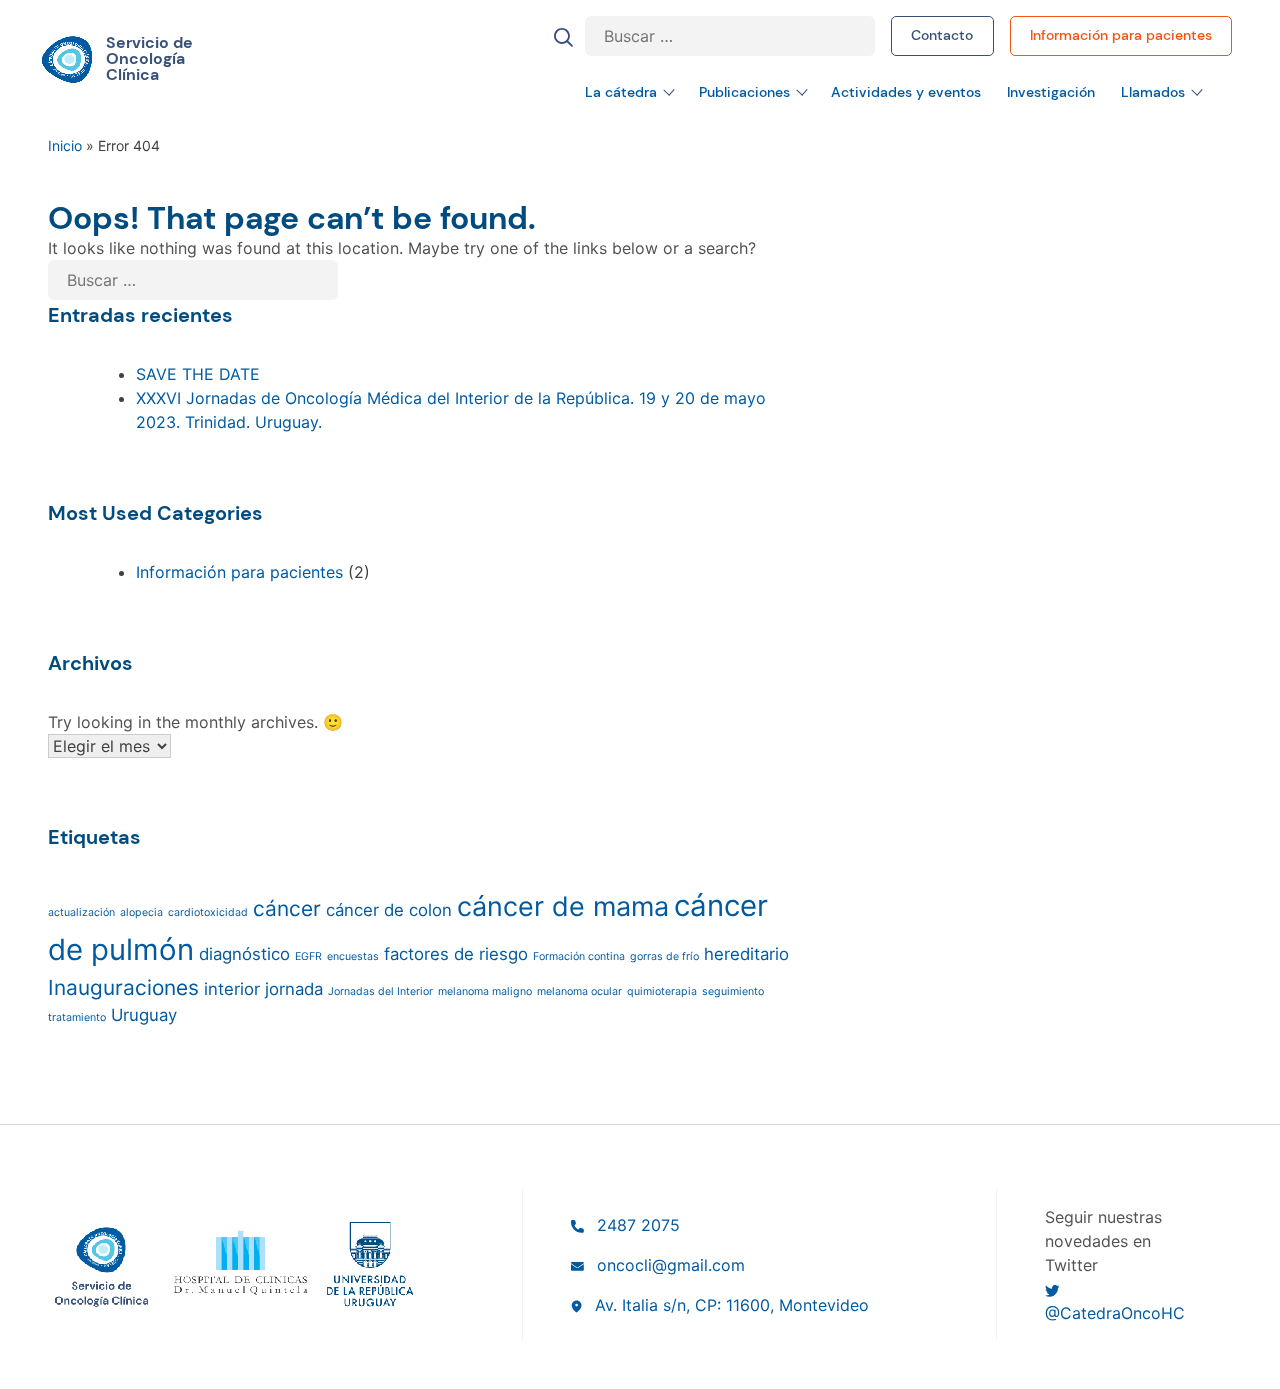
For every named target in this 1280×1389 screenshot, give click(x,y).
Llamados (1153, 92)
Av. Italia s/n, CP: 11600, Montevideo (732, 1305)
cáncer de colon (389, 910)
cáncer (287, 908)
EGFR (308, 956)
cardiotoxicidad (208, 912)
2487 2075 (638, 1225)
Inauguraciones (123, 987)
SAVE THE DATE (198, 374)
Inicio (65, 145)
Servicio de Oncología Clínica (149, 59)
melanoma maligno (485, 991)
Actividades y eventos (906, 92)
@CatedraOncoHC (1115, 1313)
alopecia (141, 912)
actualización (81, 912)
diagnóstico (244, 954)
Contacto (942, 35)
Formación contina (579, 956)
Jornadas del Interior (380, 991)
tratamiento (77, 1017)
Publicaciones (744, 92)
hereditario (746, 954)
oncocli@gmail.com (671, 1265)
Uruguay (144, 1015)
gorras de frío (664, 956)
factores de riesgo (456, 954)
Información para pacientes (1121, 35)
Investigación (1051, 92)
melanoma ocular (579, 991)
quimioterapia (662, 991)
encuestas (353, 956)
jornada (294, 989)
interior (232, 989)
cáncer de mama (563, 906)
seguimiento (733, 991)
